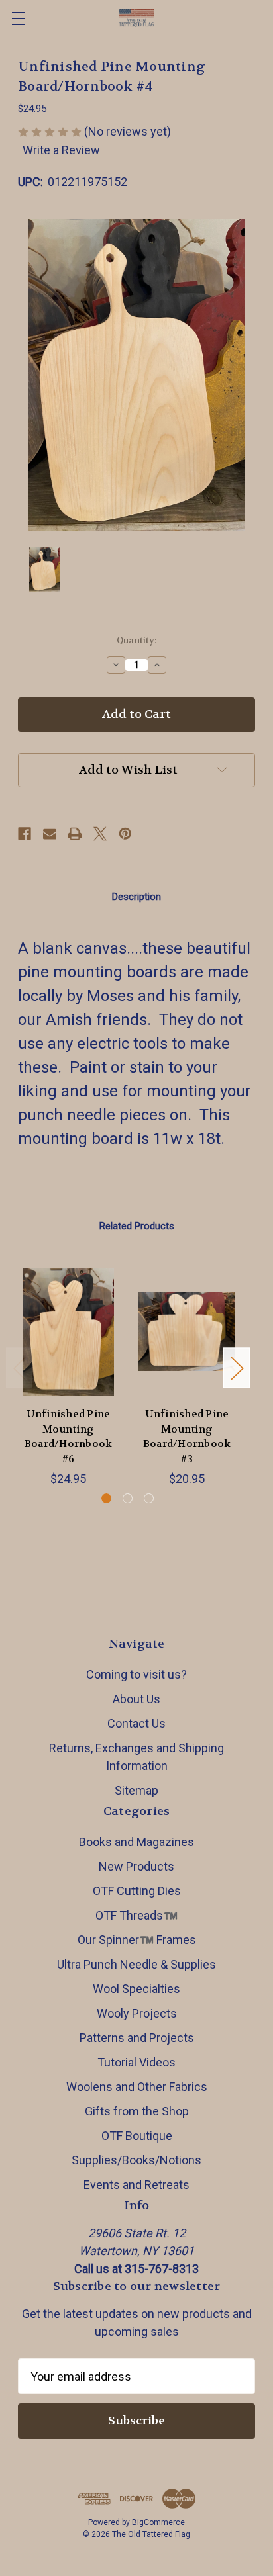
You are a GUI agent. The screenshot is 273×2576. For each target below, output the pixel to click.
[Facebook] (25, 834)
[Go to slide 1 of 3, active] (106, 1498)
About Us (136, 1699)
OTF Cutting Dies (137, 1891)
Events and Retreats (136, 2185)
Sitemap (136, 1790)
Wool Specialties (136, 1989)
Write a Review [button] (61, 150)
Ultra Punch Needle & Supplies (136, 1964)
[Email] (50, 834)
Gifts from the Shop (137, 2111)
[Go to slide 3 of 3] (149, 1498)
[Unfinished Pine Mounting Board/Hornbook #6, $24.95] (68, 1332)
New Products (136, 1866)
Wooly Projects (137, 2013)
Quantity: (136, 640)
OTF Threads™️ (136, 1915)
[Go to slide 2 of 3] (128, 1498)
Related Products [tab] (137, 1226)
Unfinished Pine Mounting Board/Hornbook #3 (187, 1437)
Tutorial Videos (136, 2062)
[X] (100, 834)
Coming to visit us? (136, 1674)
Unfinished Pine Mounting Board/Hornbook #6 (69, 1437)
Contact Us (136, 1723)
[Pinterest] (125, 834)
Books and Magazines (136, 1842)
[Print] (75, 834)
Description (136, 897)
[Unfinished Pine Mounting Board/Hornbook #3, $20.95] (187, 1332)
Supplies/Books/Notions (136, 2160)
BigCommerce (158, 2522)
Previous (19, 1368)
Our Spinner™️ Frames (137, 1940)
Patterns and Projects (137, 2038)
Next (237, 1368)
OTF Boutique (137, 2136)
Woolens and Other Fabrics (137, 2087)
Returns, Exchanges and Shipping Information (136, 1757)
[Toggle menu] (18, 18)
